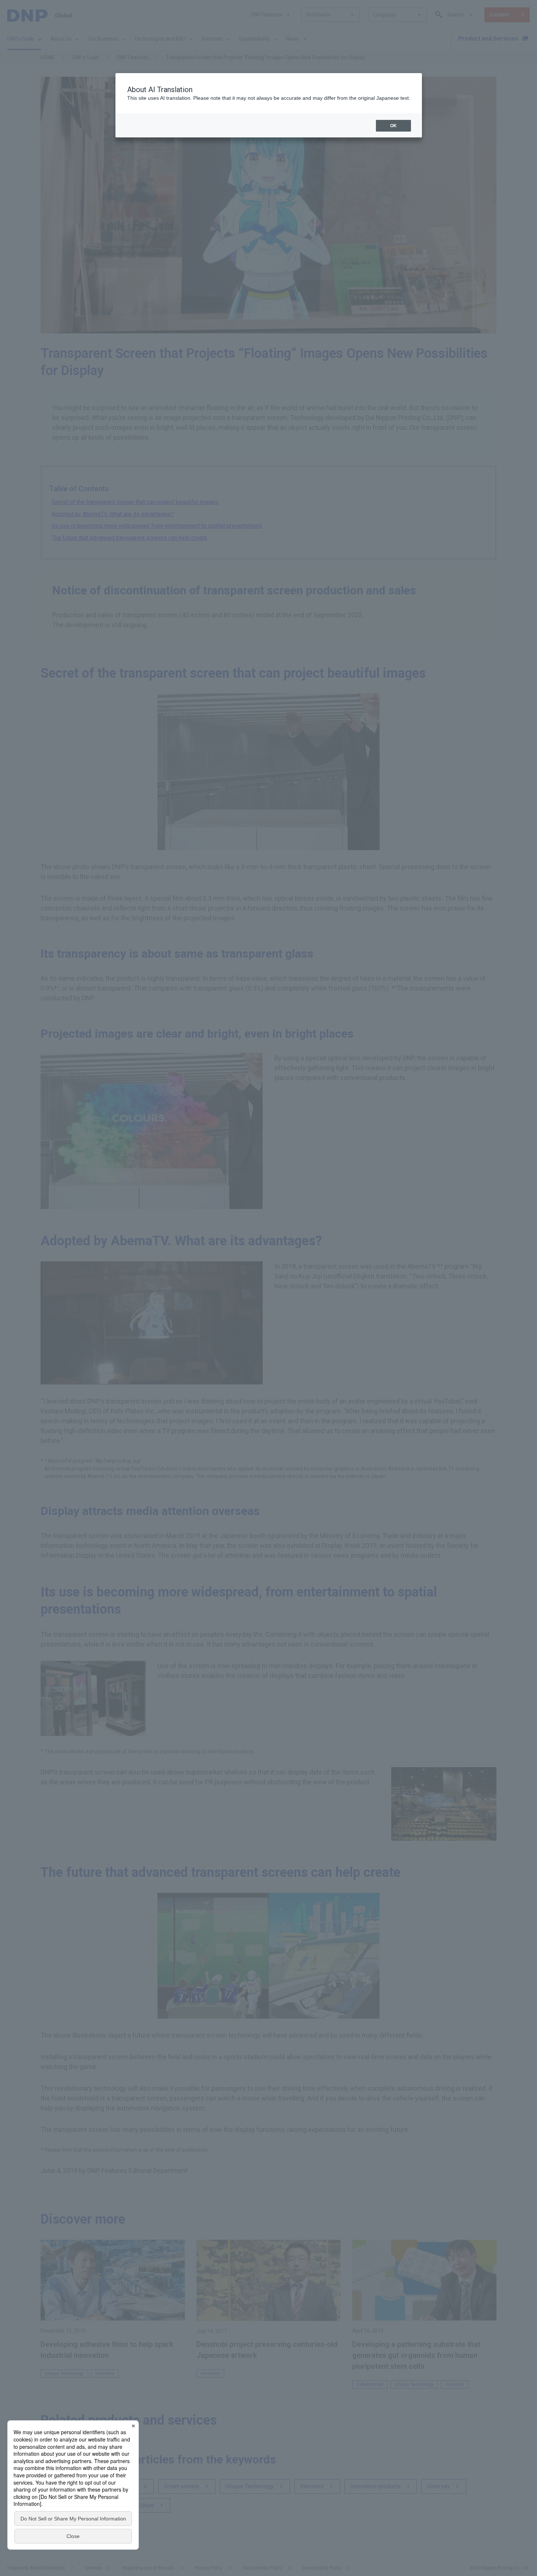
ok (393, 126)
